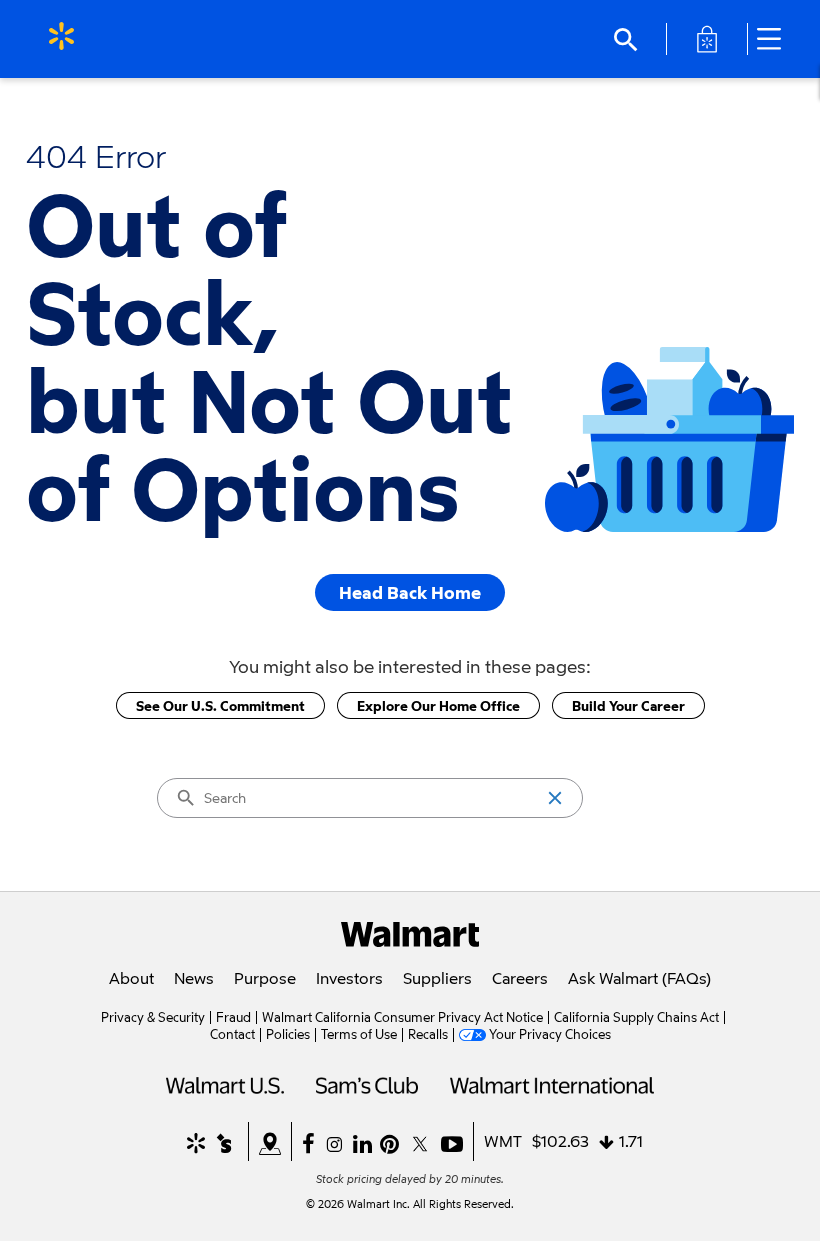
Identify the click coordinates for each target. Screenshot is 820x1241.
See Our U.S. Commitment (220, 705)
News (194, 978)
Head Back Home (410, 592)
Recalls (428, 1034)
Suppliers (437, 978)
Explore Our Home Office (438, 705)
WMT (503, 1141)
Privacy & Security (153, 1017)
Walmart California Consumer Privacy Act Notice (402, 1017)
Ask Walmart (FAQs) (639, 978)
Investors (349, 978)
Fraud (233, 1017)
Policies (288, 1034)
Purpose (265, 978)
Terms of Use (359, 1034)
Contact (232, 1034)
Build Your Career (628, 705)
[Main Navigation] (776, 39)
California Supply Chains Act (636, 1017)
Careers (520, 978)
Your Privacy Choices (550, 1034)
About (131, 978)
